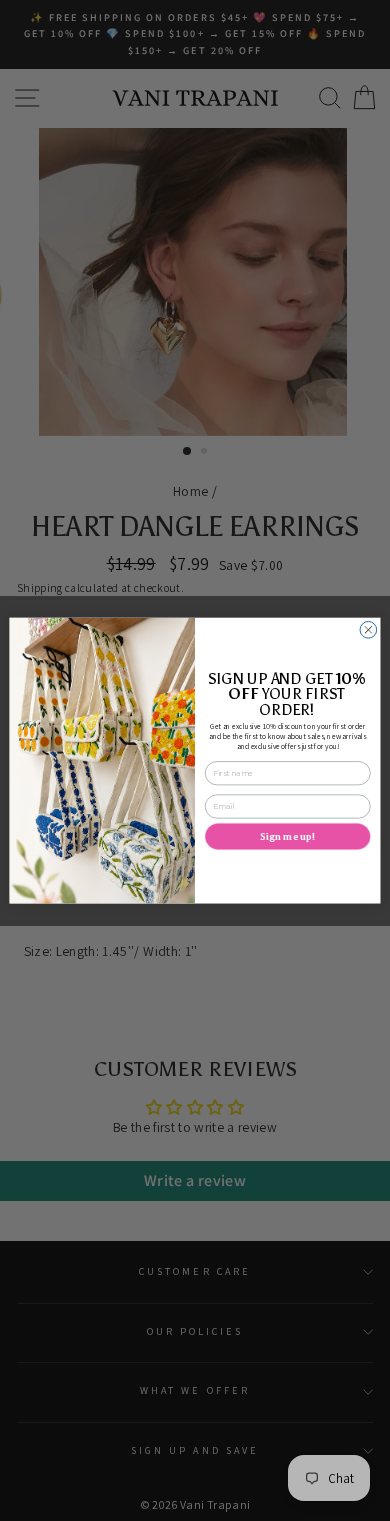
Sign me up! (287, 836)
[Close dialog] (368, 629)
